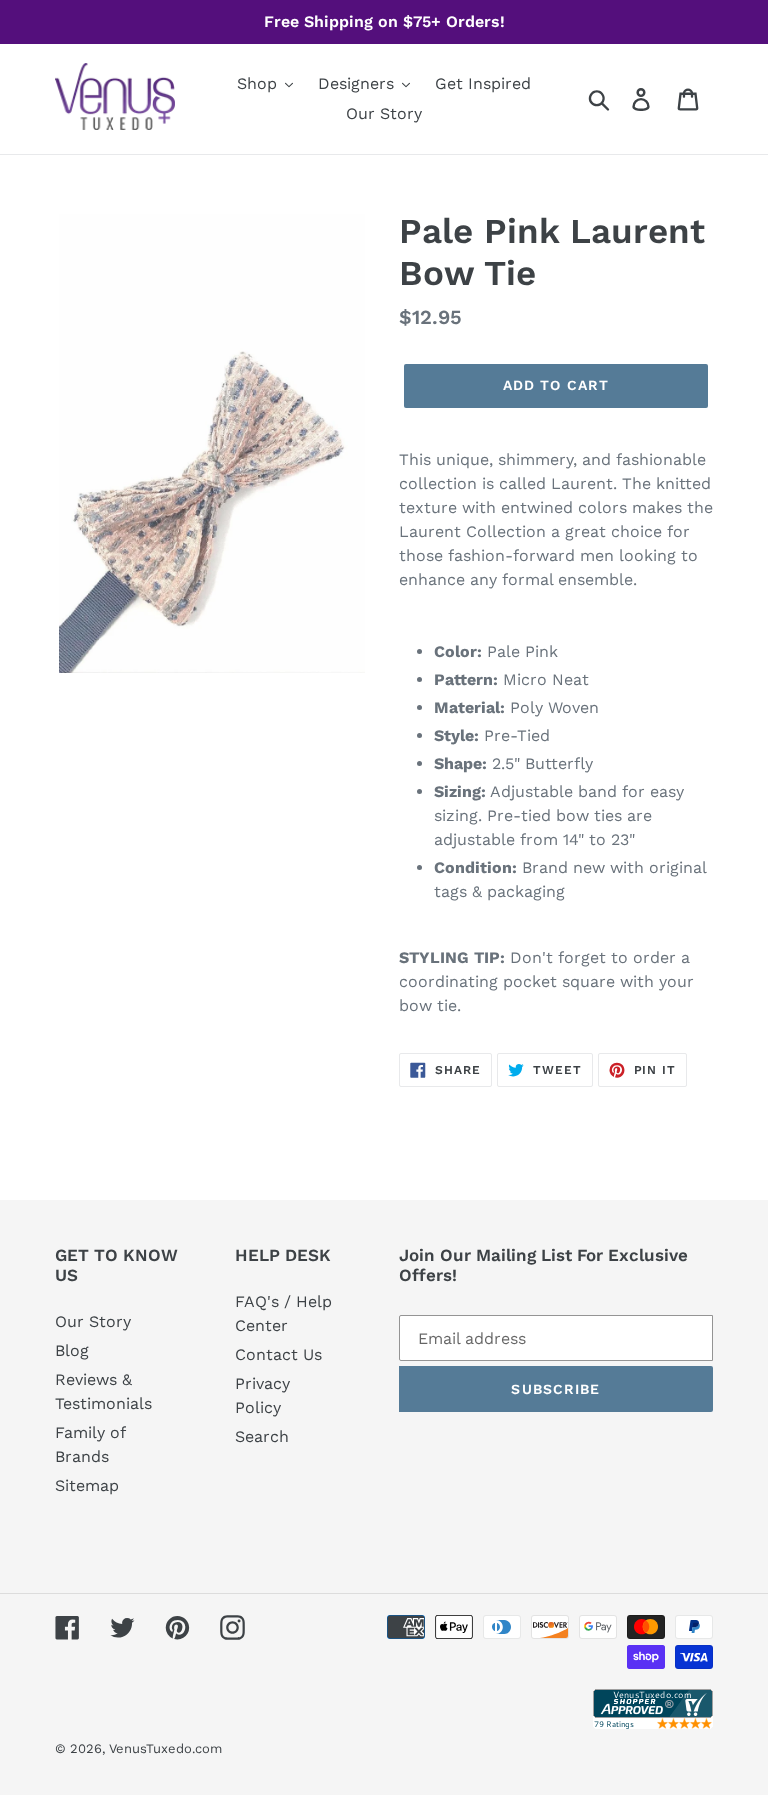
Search (262, 1436)
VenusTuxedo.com (165, 1748)
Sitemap (87, 1485)
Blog (72, 1350)
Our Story (93, 1321)
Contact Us (278, 1354)
